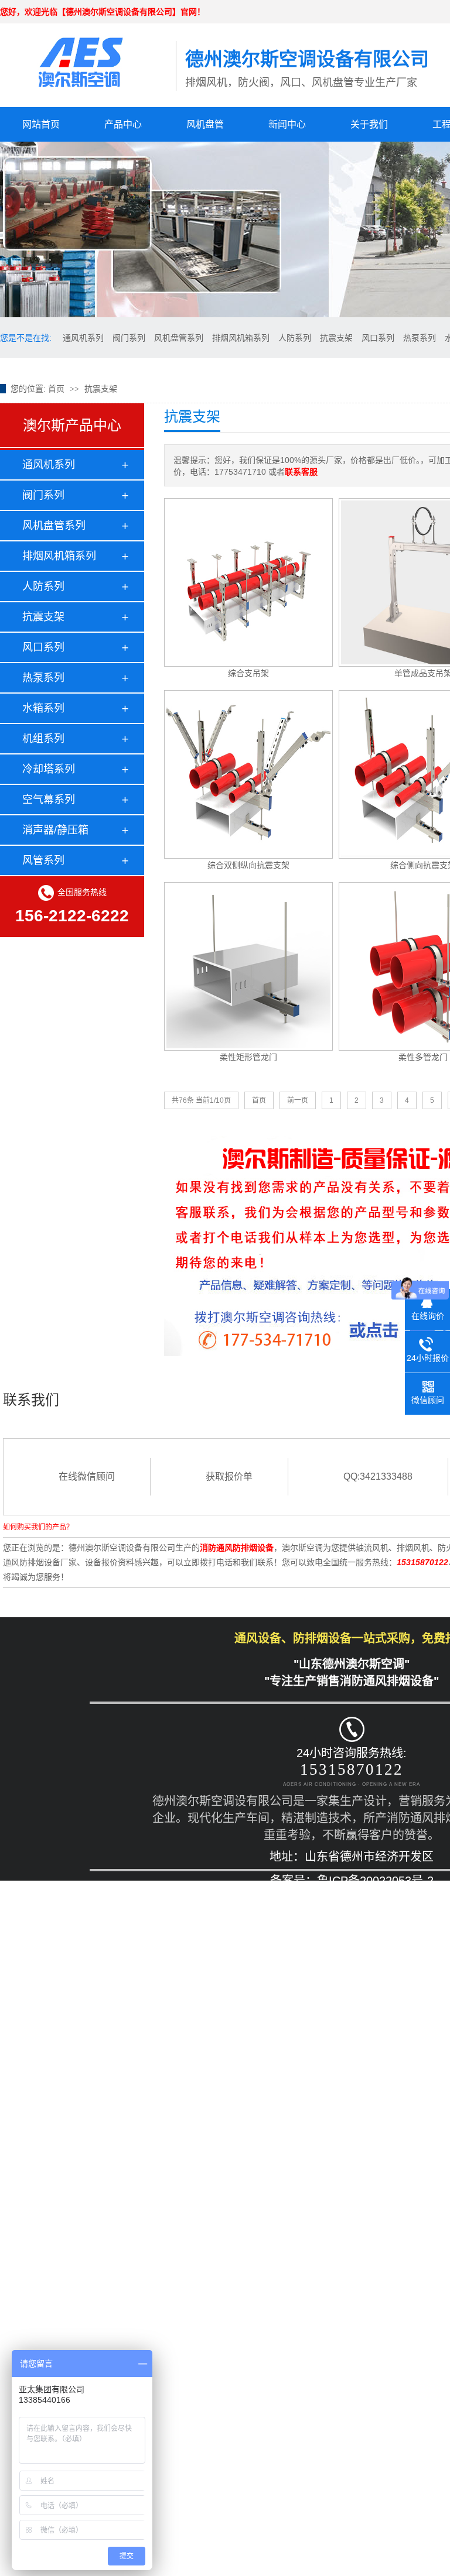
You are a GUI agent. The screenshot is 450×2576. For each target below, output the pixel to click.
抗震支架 (336, 338)
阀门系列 (129, 338)
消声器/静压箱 (55, 830)
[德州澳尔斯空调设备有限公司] (88, 55)
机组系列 (43, 739)
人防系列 (295, 338)
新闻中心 (287, 124)
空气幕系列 (49, 800)
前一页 (298, 1100)
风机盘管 (205, 124)
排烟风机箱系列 (241, 338)
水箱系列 (43, 708)
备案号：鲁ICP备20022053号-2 (352, 1881)
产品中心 (123, 124)
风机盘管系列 (179, 338)
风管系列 (43, 860)
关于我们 (369, 124)
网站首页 (41, 124)
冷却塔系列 (49, 769)
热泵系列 (420, 338)
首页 (56, 389)
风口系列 (378, 338)
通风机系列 (83, 338)
